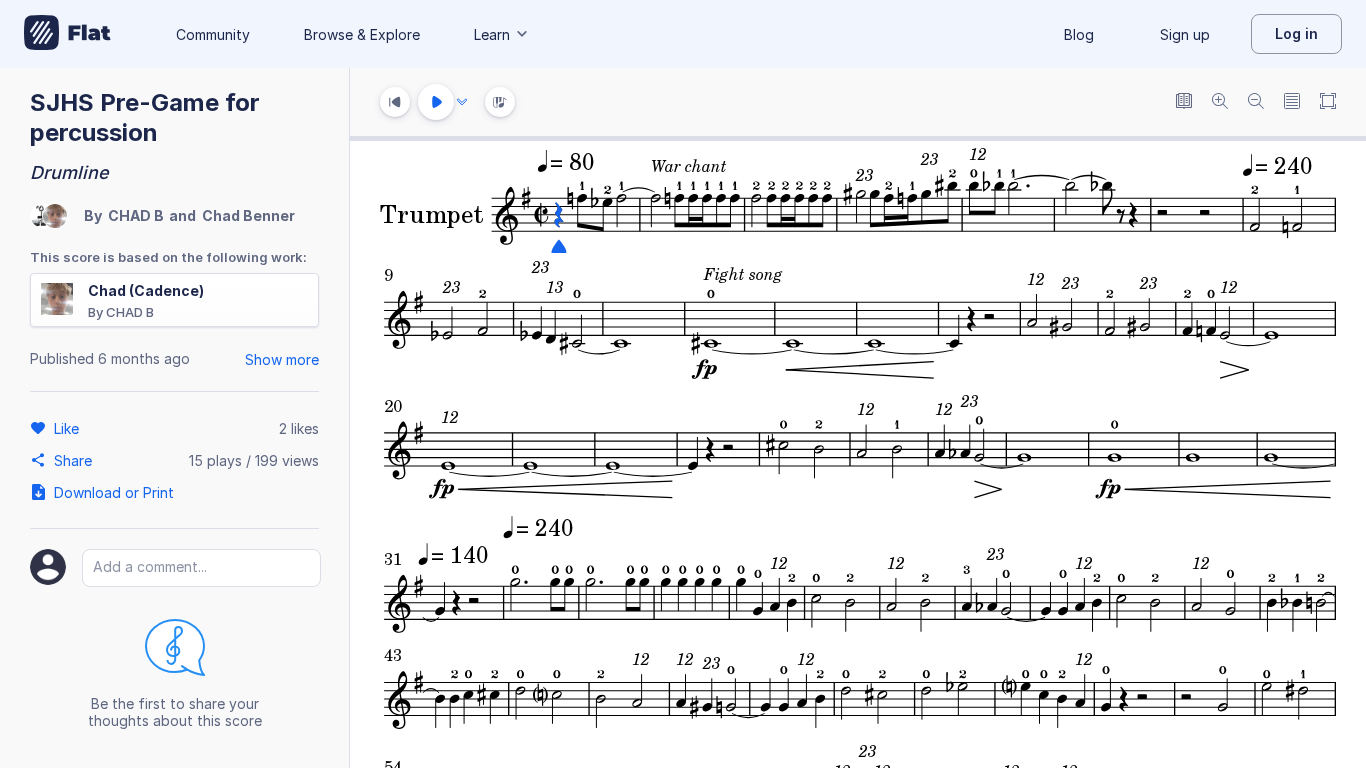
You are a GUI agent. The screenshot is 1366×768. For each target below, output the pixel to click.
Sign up (1185, 34)
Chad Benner (248, 215)
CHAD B (136, 215)
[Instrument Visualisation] (500, 102)
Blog (1079, 34)
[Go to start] (395, 102)
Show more (282, 359)
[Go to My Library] (67, 34)
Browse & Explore (362, 34)
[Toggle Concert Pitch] (1184, 102)
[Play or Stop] (436, 102)
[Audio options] (462, 102)
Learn (492, 34)
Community (213, 34)
